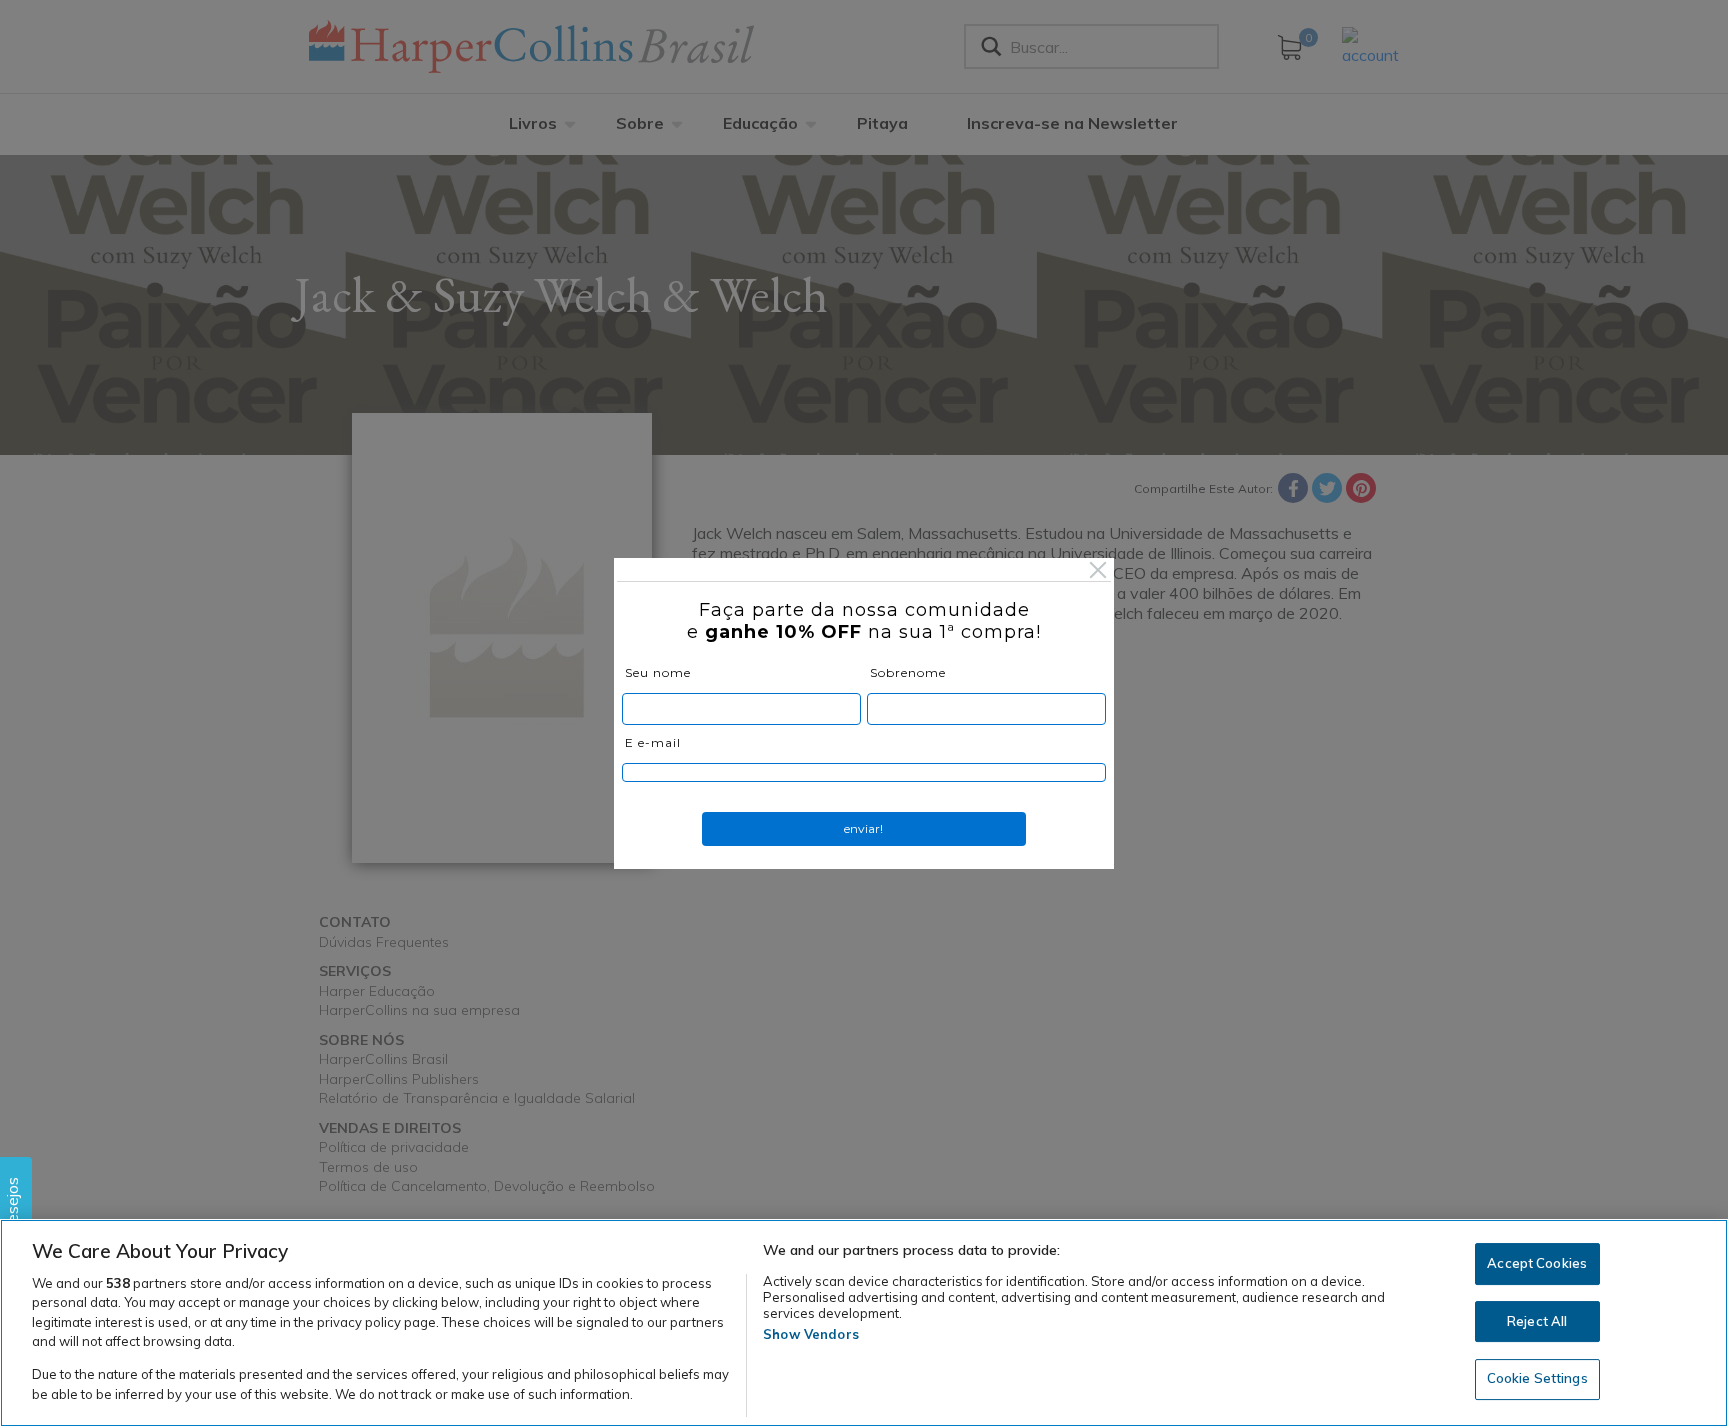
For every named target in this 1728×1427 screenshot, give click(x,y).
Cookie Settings (1537, 1378)
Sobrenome (908, 672)
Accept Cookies (1537, 1263)
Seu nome (658, 672)
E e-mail (653, 742)
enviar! (863, 828)
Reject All (1537, 1321)
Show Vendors (811, 1334)
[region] (864, 1323)
